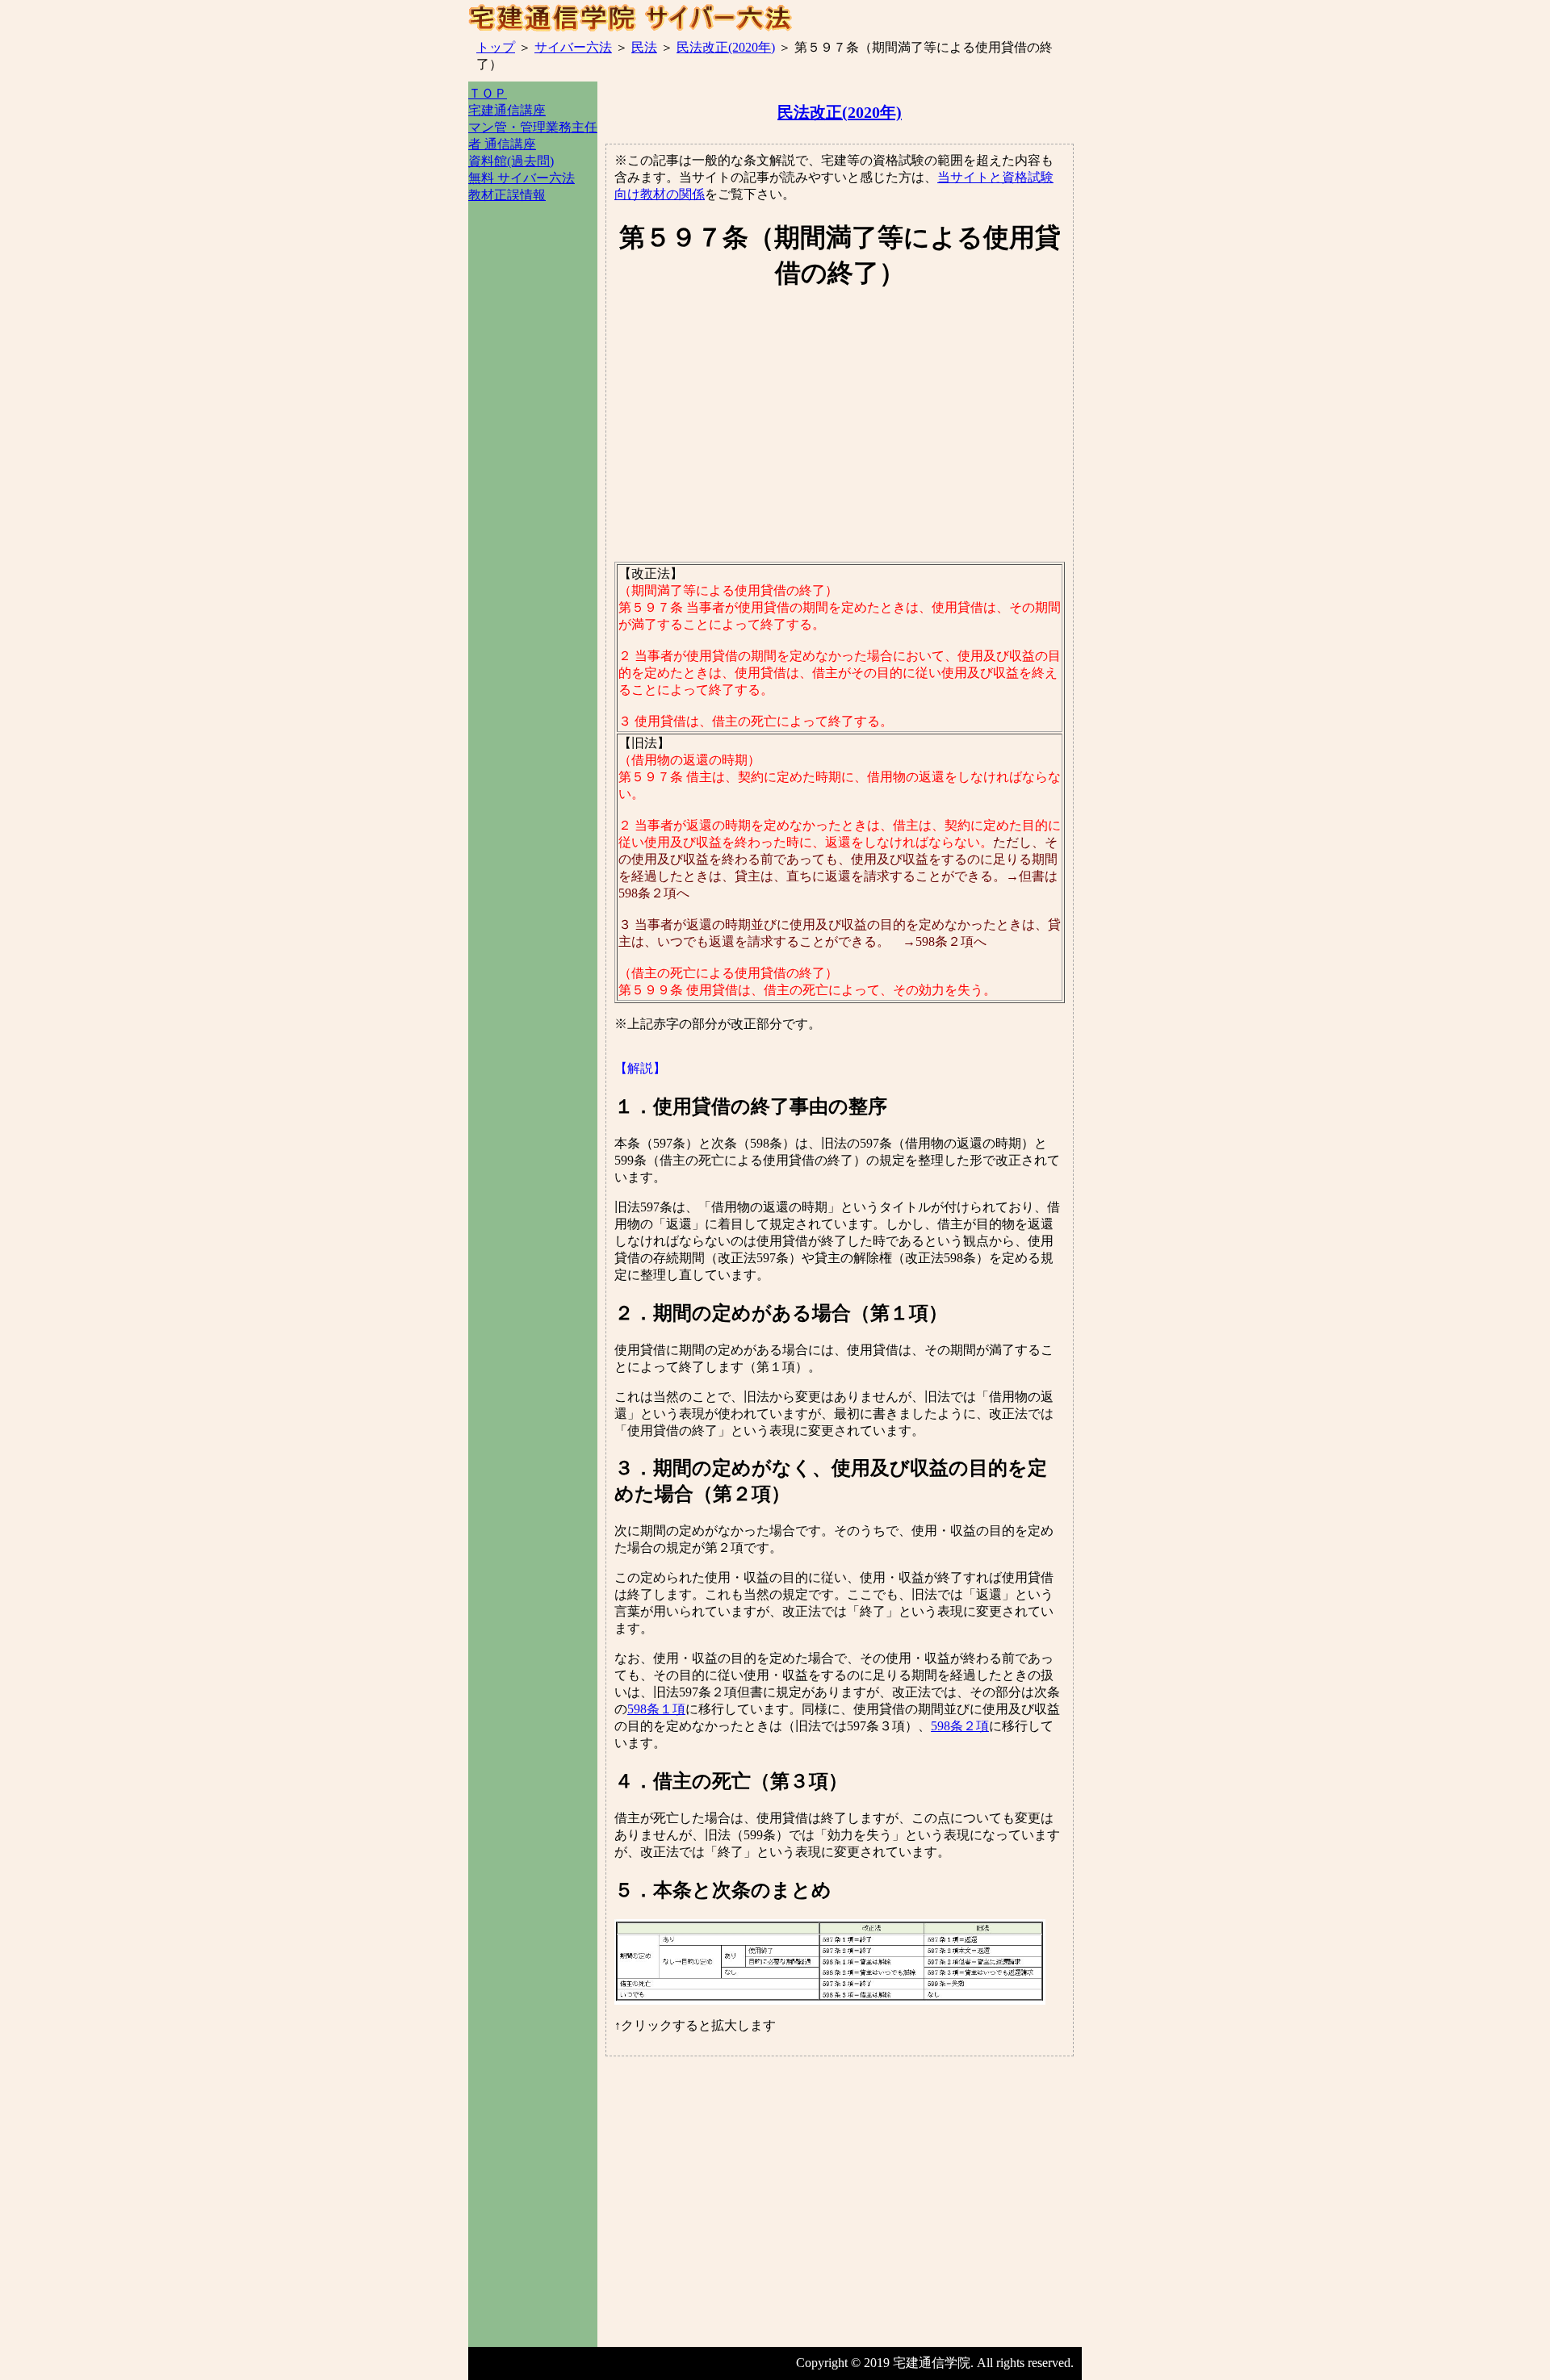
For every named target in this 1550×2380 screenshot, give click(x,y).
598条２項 (960, 1726)
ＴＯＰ (488, 93)
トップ (496, 47)
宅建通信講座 (507, 110)
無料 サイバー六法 (522, 178)
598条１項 (656, 1709)
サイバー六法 (573, 47)
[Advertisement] (533, 490)
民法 (644, 47)
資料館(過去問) (511, 161)
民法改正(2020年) (726, 47)
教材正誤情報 (507, 195)
